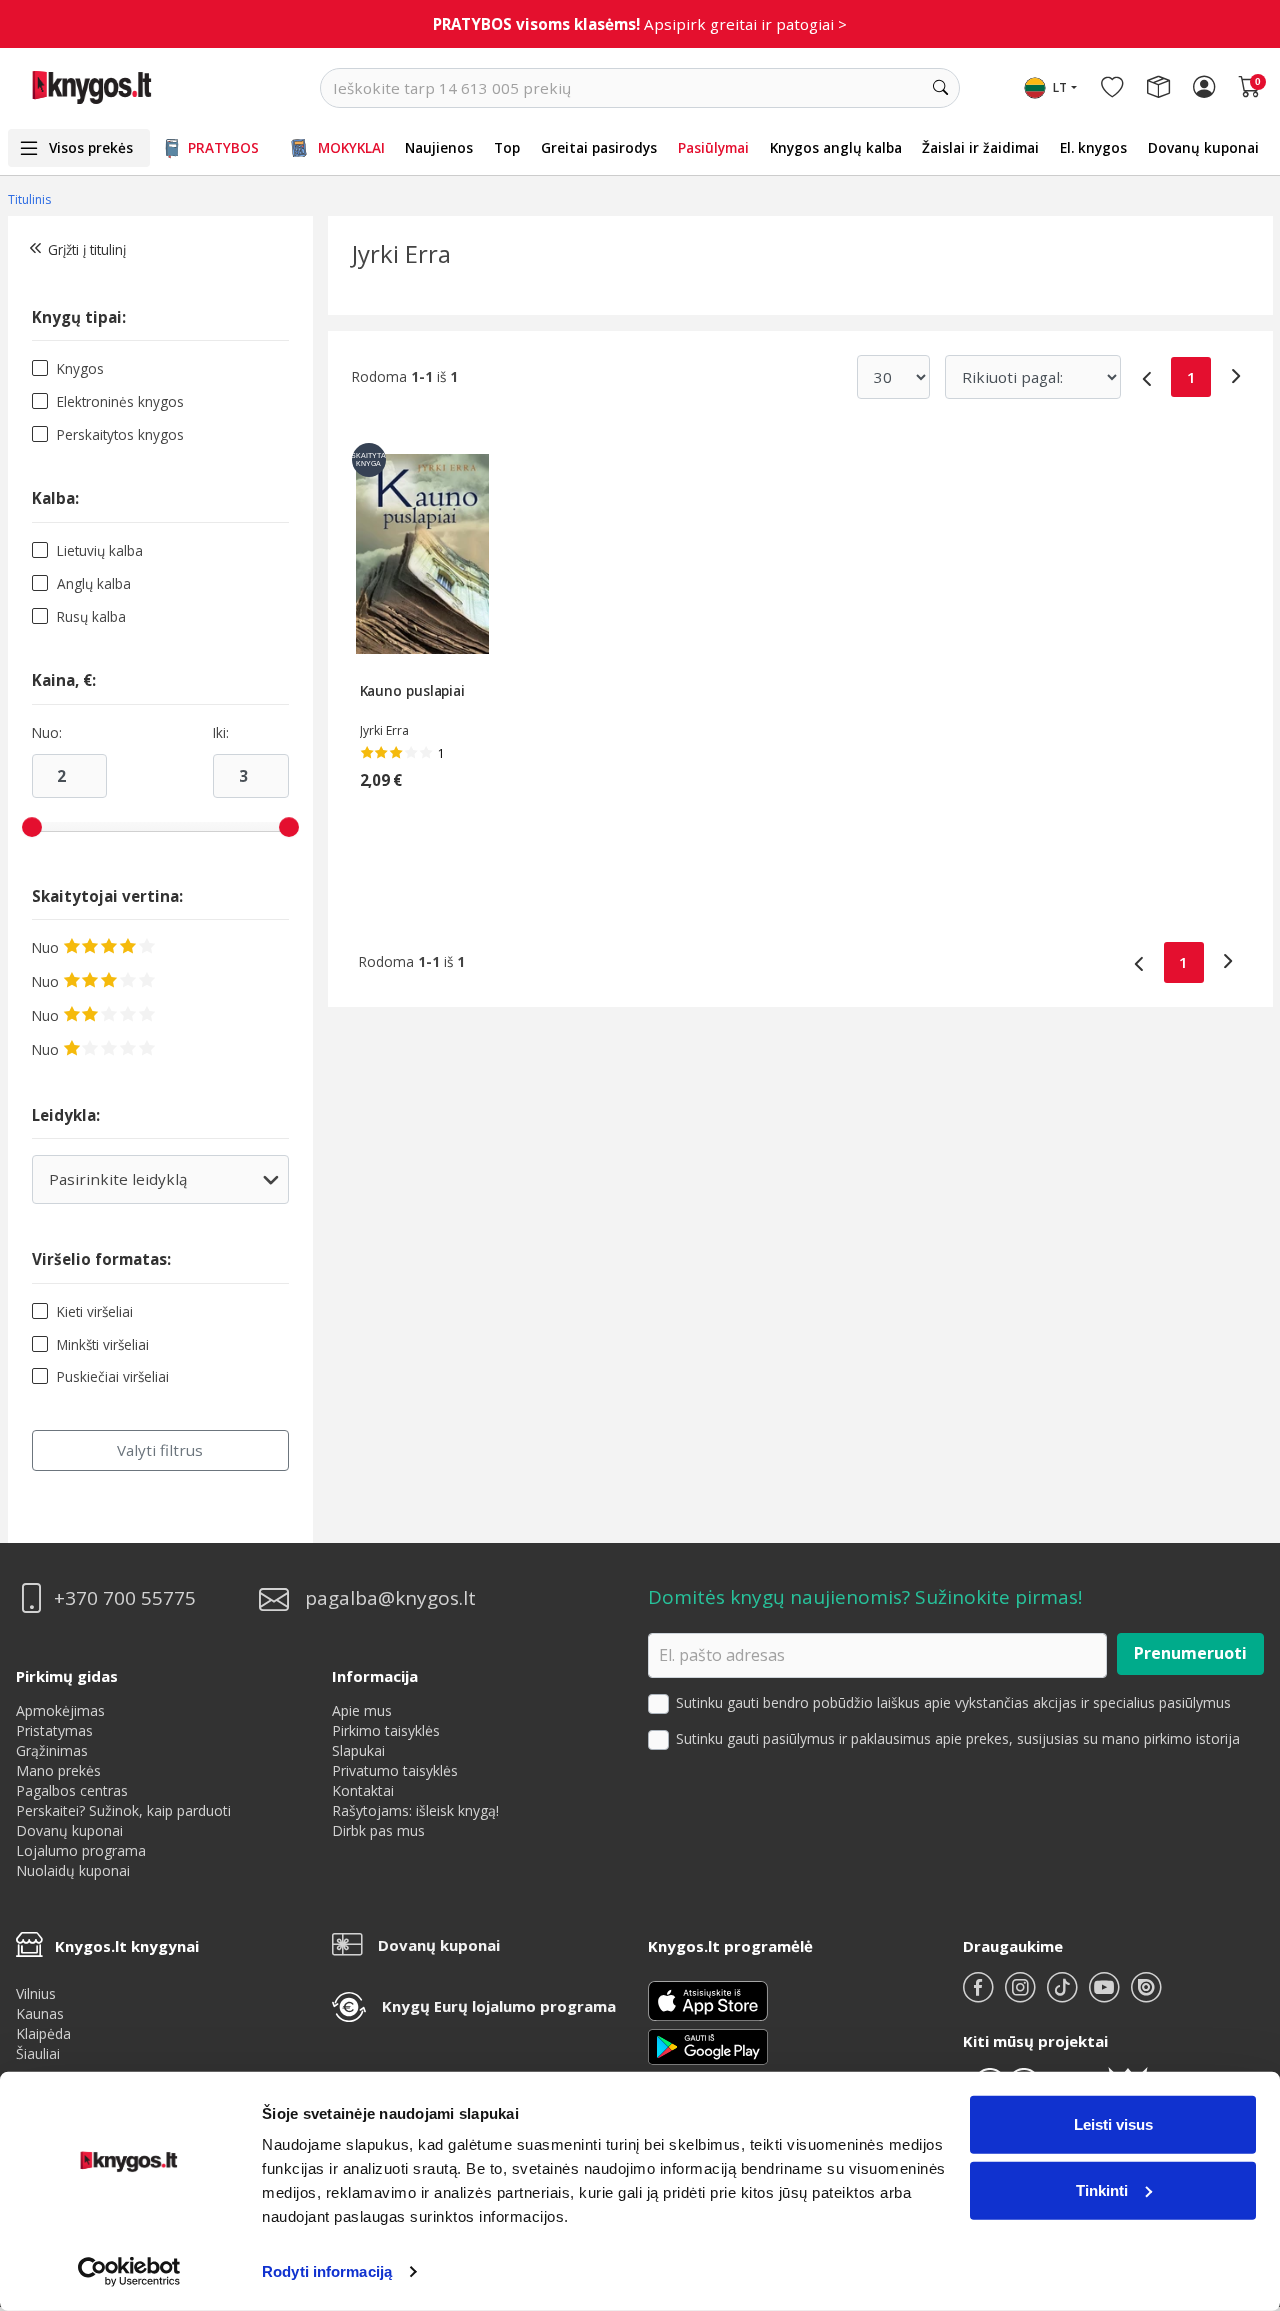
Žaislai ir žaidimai (980, 147)
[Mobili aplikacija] (708, 2044)
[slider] (32, 827)
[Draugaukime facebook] (980, 1995)
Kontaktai (363, 1790)
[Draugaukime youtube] (1106, 1995)
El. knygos (1093, 147)
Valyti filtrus (160, 1450)
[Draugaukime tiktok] (1064, 1995)
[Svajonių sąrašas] (1112, 88)
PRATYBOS (223, 147)
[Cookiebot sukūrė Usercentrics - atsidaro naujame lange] (129, 2272)
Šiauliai (38, 2053)
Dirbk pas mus (378, 1830)
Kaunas (40, 2013)
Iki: (221, 733)
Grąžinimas (52, 1750)
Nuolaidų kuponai (73, 1870)
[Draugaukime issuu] (1146, 1995)
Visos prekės (91, 147)
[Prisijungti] (1204, 88)
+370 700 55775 (125, 1598)
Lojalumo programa (81, 1850)
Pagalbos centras (72, 1790)
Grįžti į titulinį (87, 249)
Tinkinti (1102, 2189)
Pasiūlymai (713, 147)
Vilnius (36, 1993)
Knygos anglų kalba (836, 147)
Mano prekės (58, 1770)
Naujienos (439, 147)
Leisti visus (1113, 2124)
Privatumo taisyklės (395, 1770)
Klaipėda (43, 2033)
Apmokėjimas (60, 1710)
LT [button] (1060, 87)
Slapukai (358, 1750)
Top (507, 147)
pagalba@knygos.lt (390, 1598)
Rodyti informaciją (327, 2271)
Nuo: (47, 733)
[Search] (940, 88)
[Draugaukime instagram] (1022, 1995)
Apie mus (362, 1710)
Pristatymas (54, 1730)
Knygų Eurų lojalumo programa (499, 2006)
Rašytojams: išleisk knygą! (415, 1810)
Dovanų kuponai (1203, 147)
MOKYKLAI (351, 147)
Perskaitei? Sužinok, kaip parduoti (123, 1810)
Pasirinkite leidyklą (147, 1186)
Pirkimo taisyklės (386, 1730)
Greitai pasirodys (599, 147)
